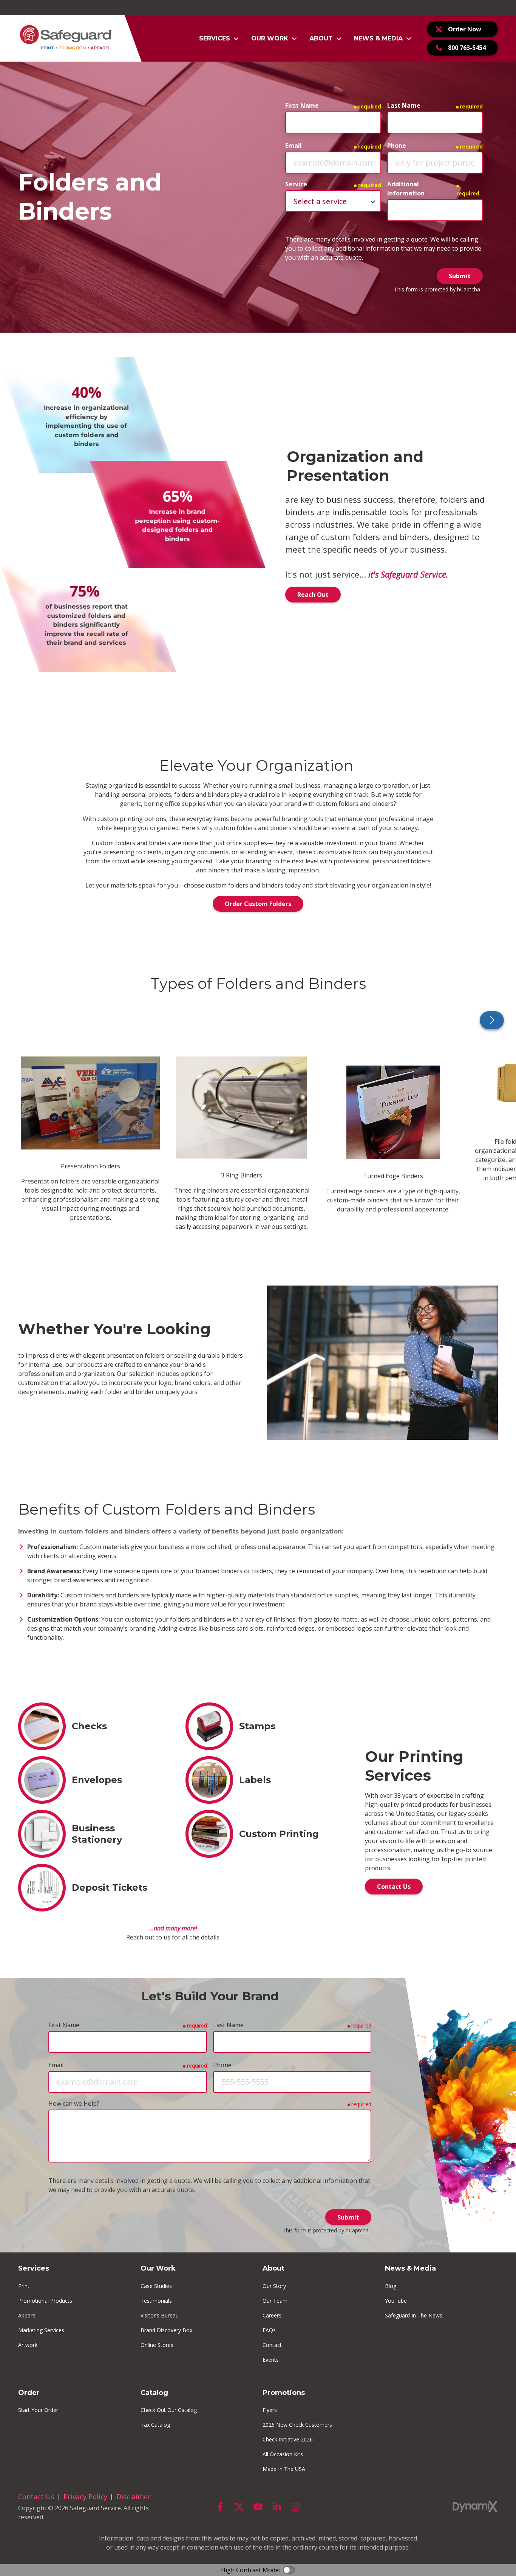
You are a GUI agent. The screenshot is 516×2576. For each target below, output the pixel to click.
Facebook (220, 2507)
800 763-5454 (467, 48)
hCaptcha (469, 289)
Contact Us (394, 1887)
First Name (302, 105)
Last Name (404, 105)
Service (296, 184)
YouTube (258, 2507)
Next (492, 1020)
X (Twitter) (239, 2507)
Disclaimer (134, 2497)
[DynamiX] (475, 2507)
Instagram (296, 2507)
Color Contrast (289, 2570)
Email (294, 146)
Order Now (465, 29)
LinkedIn (277, 2507)
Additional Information (406, 189)
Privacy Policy (85, 2497)
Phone (397, 146)
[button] (219, 39)
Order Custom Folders (258, 904)
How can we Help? (74, 2104)
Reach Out (313, 595)
